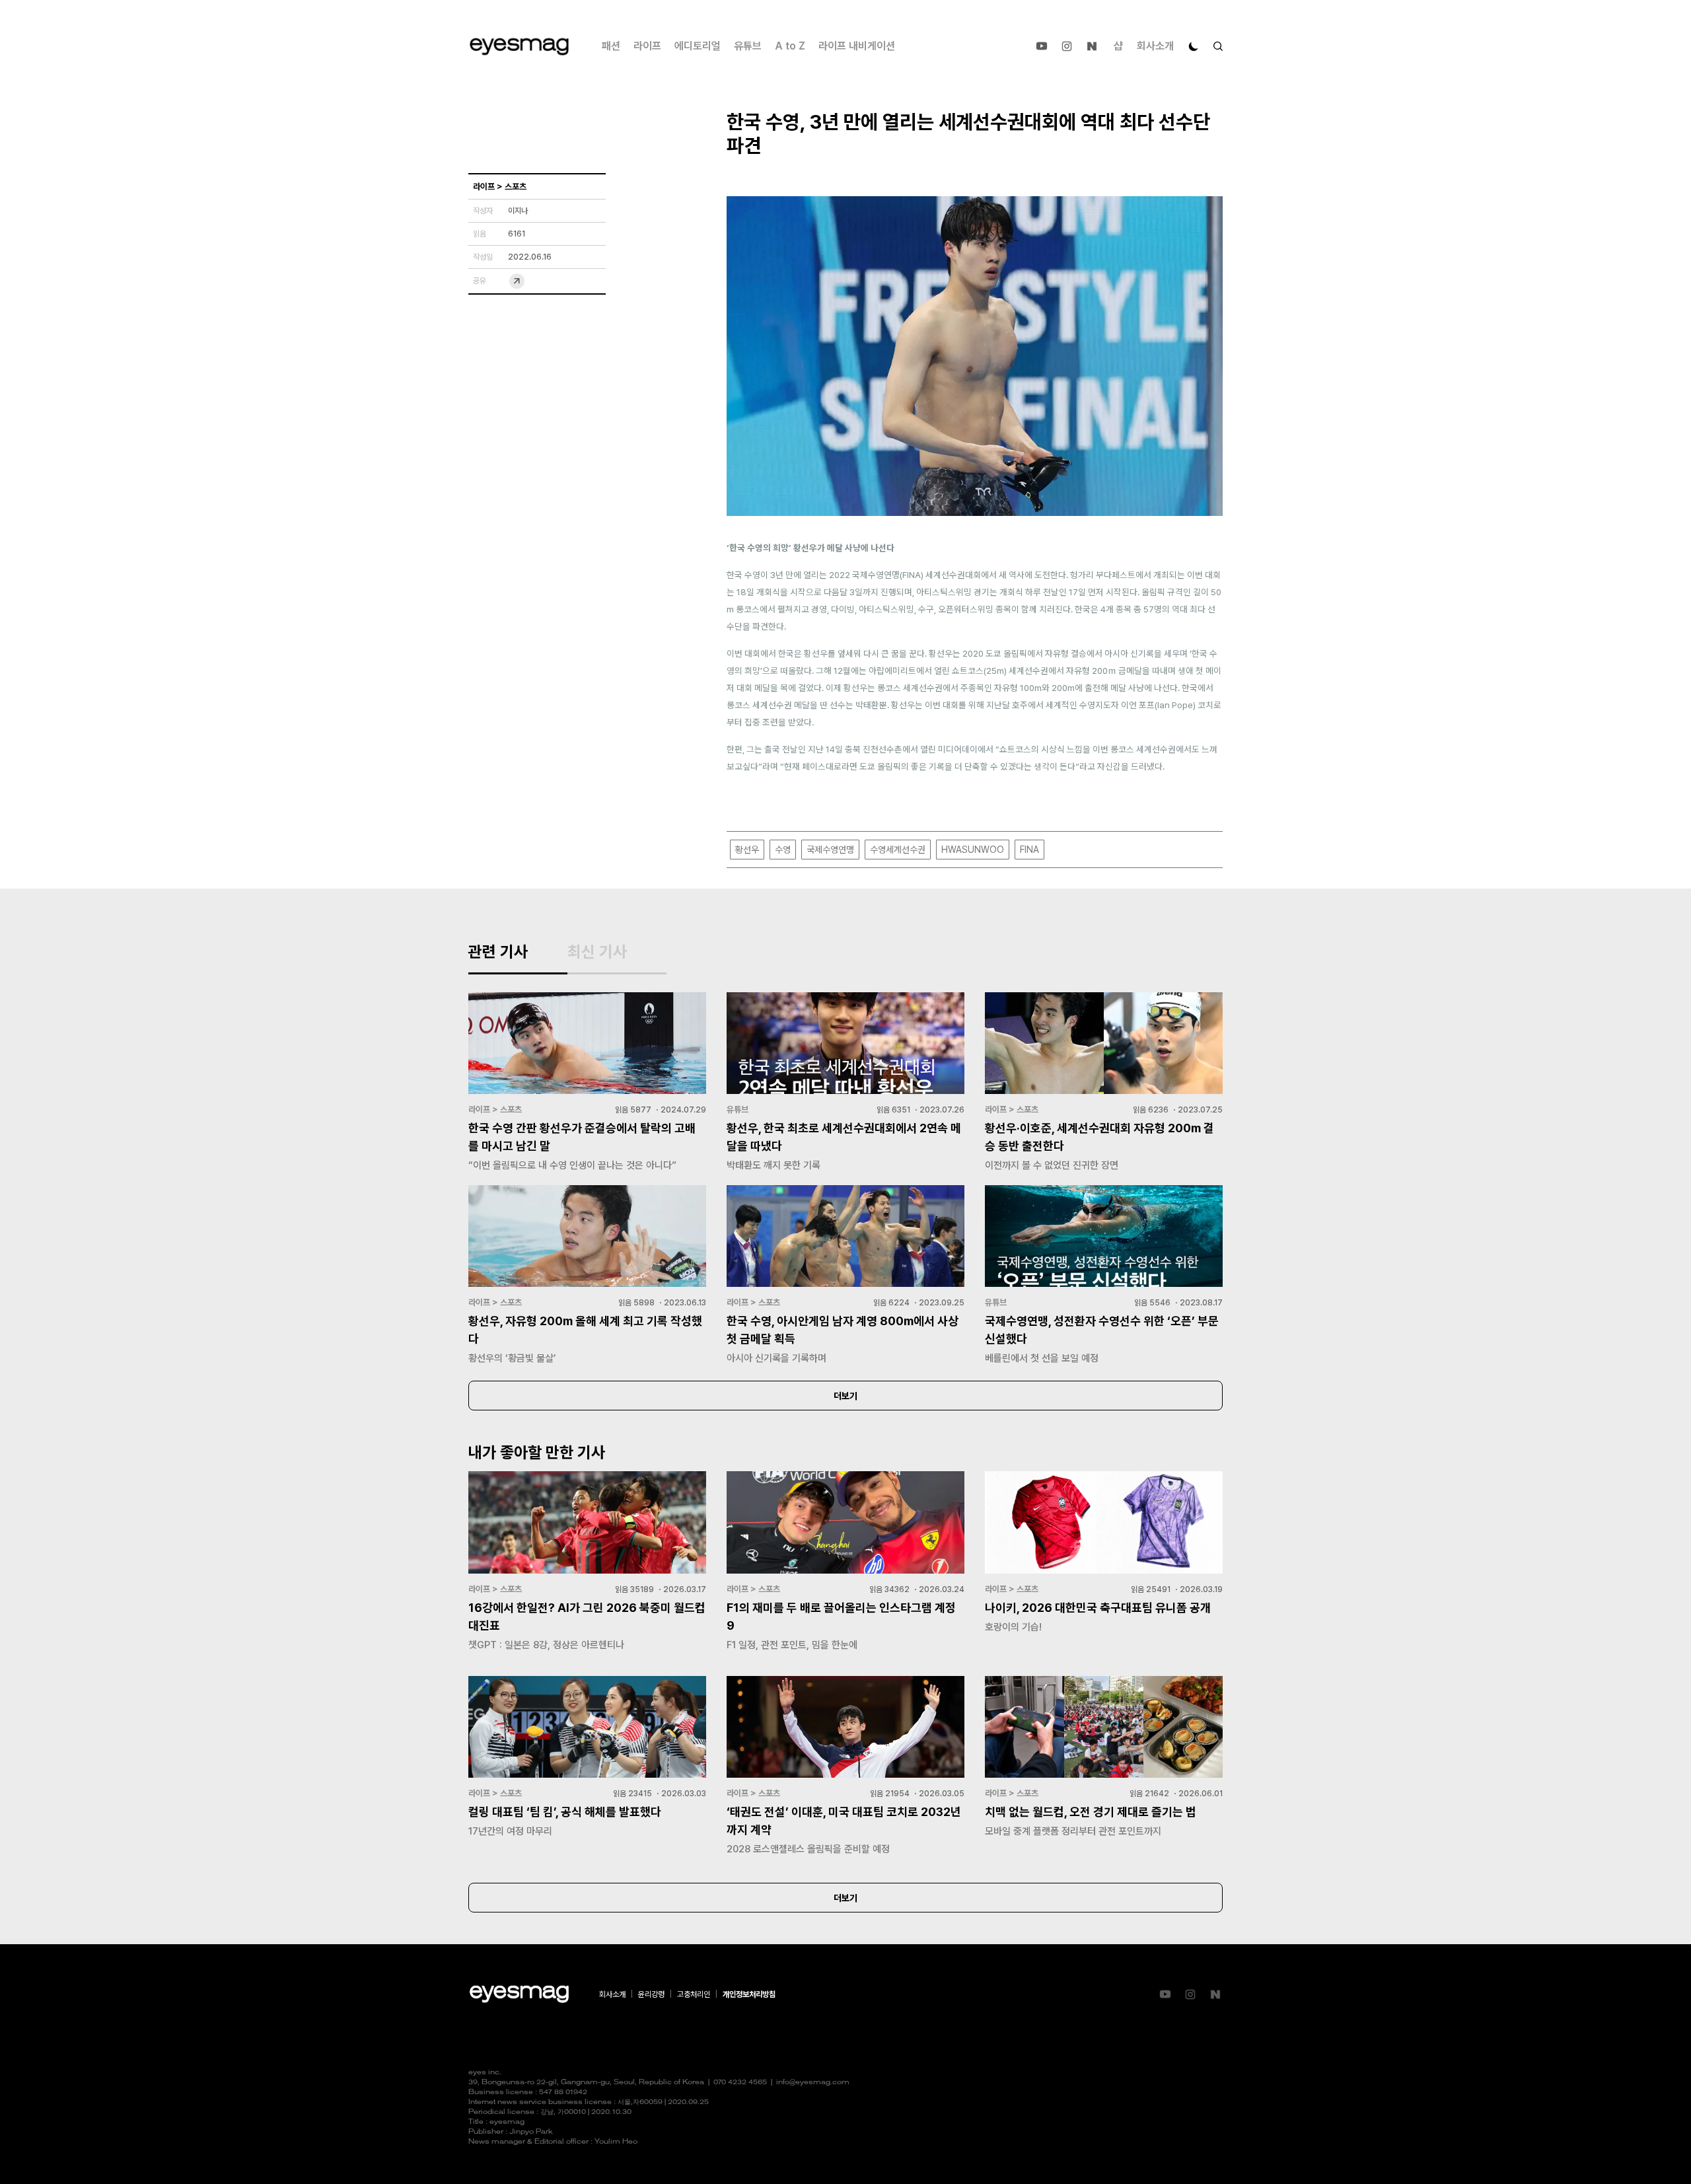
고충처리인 (694, 1994)
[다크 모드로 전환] (1194, 46)
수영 (783, 850)
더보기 (845, 1396)
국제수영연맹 (830, 850)
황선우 (747, 850)
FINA (1029, 850)
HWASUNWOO (973, 850)
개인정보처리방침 (749, 1994)
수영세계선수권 (898, 850)
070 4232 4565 (740, 2083)
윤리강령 (651, 1994)
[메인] (519, 47)
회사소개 (1155, 46)
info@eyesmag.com (813, 2083)
